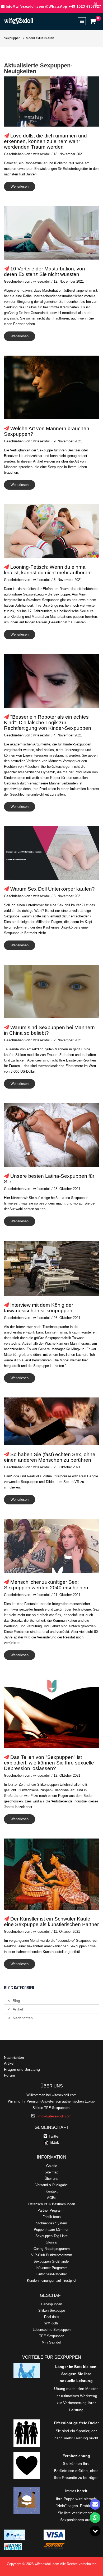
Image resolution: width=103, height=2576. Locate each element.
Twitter (54, 2136)
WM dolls (51, 2323)
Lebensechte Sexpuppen (52, 2330)
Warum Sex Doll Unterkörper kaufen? (53, 889)
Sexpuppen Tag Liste (51, 2236)
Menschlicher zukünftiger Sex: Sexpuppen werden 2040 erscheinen (46, 1585)
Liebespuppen (51, 2304)
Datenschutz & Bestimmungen (52, 2204)
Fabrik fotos (52, 2217)
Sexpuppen (12, 38)
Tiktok (53, 2142)
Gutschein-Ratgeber (52, 2274)
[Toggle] (95, 2531)
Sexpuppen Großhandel (51, 2261)
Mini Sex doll (52, 2342)
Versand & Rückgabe (51, 2185)
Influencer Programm (52, 2268)
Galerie (52, 2166)
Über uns (51, 2179)
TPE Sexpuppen (52, 2336)
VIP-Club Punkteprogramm (52, 2255)
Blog (16, 2001)
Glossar (52, 2242)
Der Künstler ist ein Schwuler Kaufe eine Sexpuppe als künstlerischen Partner (51, 1922)
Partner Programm (51, 2210)
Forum (10, 2075)
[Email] (95, 2504)
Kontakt (52, 2191)
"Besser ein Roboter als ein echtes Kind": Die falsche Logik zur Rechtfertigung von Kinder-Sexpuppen (48, 722)
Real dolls (52, 2317)
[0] (92, 21)
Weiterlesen (20, 186)
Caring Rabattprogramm (52, 2249)
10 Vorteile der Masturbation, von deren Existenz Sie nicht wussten (45, 271)
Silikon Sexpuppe (52, 2310)
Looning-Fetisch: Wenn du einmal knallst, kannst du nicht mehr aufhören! (48, 570)
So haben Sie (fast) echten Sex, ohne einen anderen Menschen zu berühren (50, 1457)
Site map (51, 2172)
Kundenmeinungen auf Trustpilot (52, 2281)
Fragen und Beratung (22, 2069)
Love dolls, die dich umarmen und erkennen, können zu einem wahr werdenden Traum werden (45, 141)
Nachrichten (23, 2018)
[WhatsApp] (95, 2518)
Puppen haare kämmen (51, 2230)
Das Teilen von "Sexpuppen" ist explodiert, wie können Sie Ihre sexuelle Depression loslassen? (49, 1763)
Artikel (18, 2009)
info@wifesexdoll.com (25, 7)
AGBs (52, 2198)
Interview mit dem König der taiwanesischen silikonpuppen (39, 1308)
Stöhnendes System (51, 2223)
